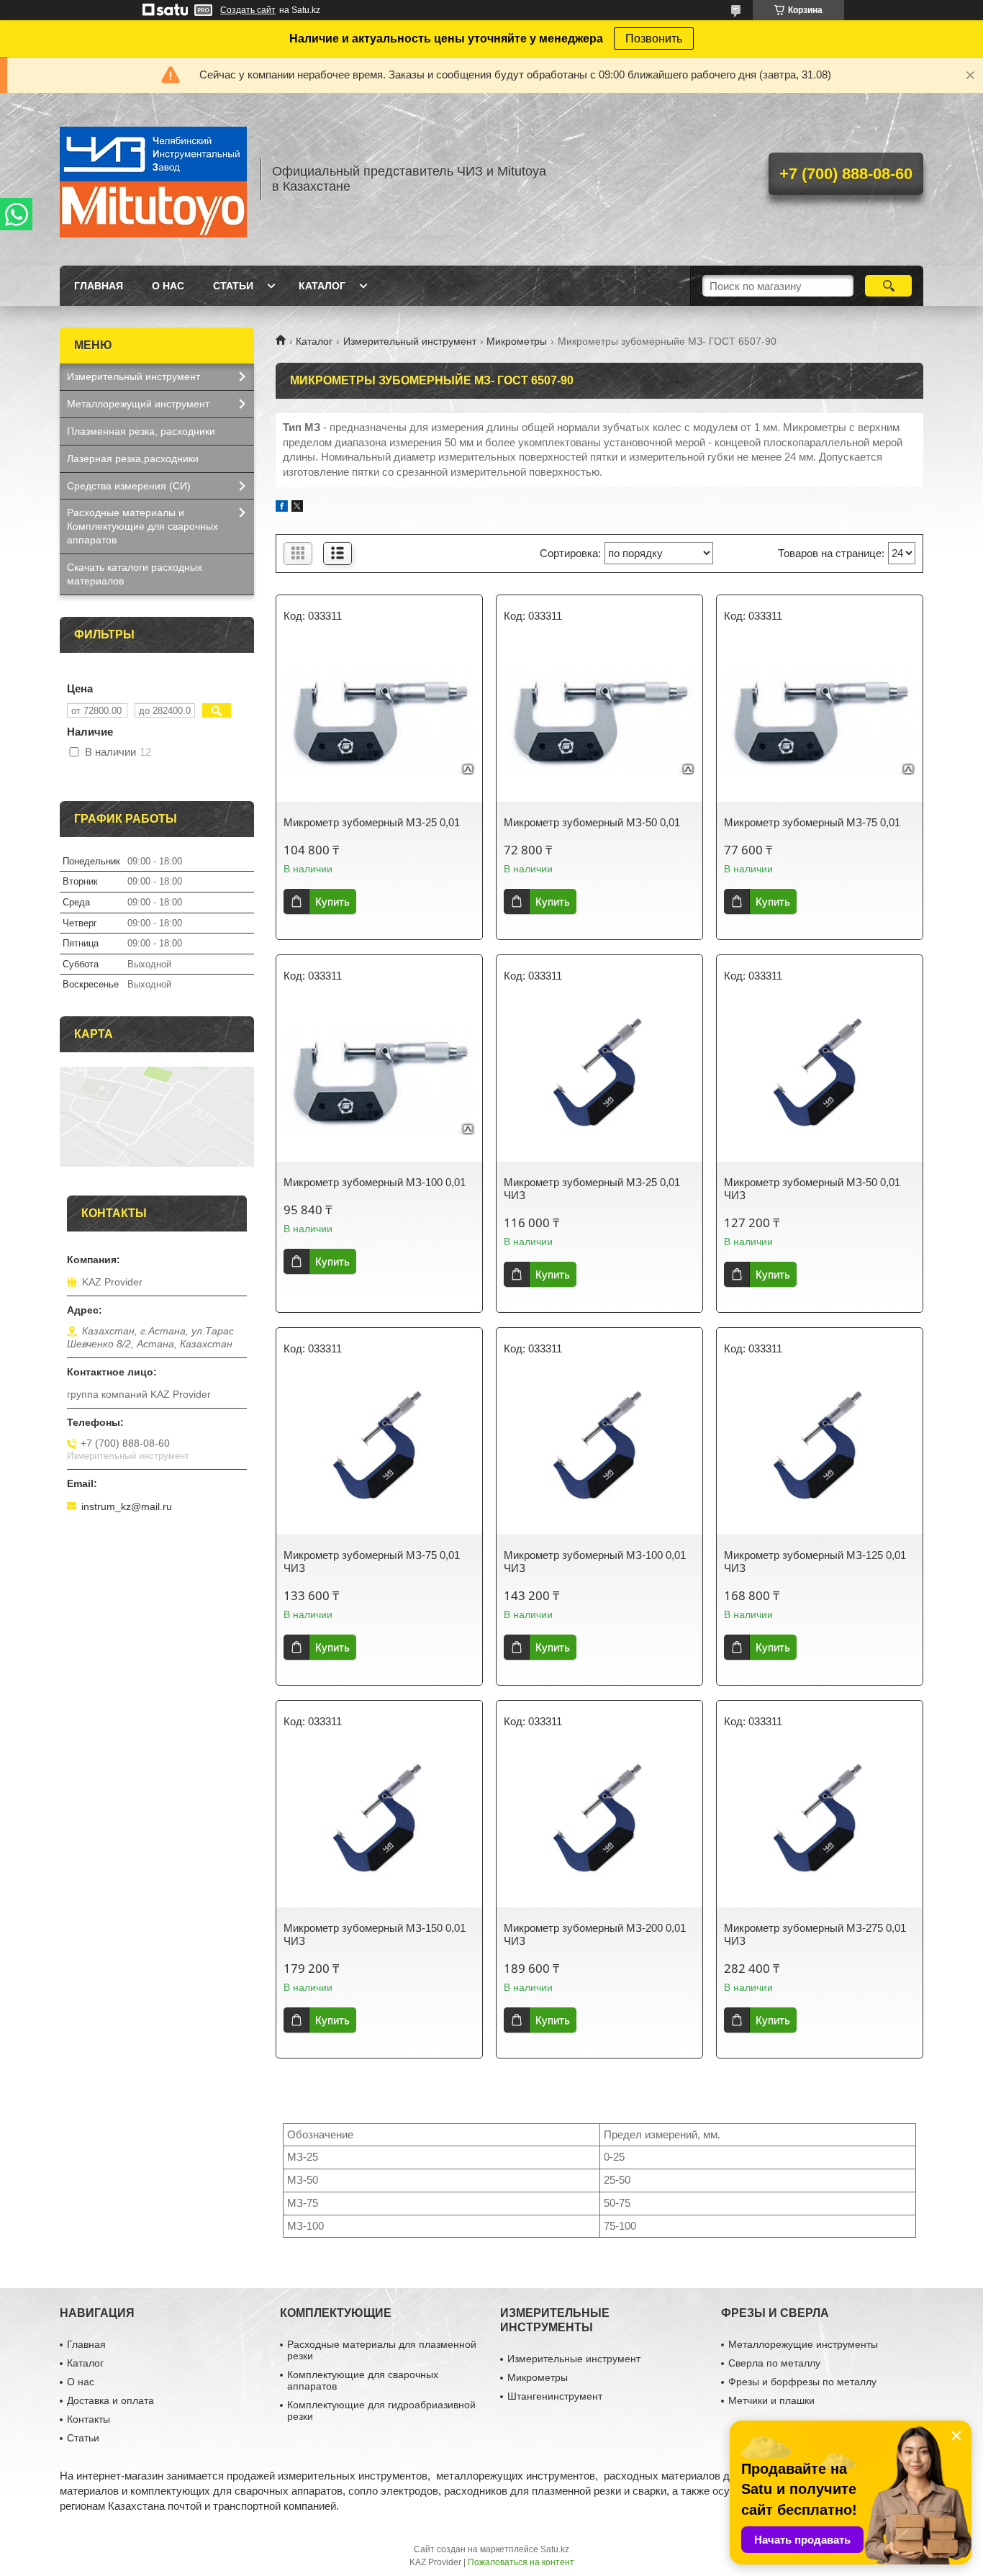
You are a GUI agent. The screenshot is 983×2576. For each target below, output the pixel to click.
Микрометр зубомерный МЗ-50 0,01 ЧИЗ (812, 1189)
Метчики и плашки (771, 2400)
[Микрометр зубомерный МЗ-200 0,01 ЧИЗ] (599, 1828)
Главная (99, 286)
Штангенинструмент (555, 2396)
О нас (168, 286)
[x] (297, 508)
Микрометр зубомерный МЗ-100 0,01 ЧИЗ (595, 1562)
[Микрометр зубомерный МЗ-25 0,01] (379, 723)
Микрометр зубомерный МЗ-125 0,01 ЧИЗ (815, 1562)
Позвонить (654, 39)
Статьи (233, 286)
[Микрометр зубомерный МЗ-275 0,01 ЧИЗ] (820, 1828)
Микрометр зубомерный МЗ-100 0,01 (375, 1182)
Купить (332, 901)
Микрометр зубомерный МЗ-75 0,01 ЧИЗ (372, 1562)
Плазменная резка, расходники (141, 431)
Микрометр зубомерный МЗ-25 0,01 (372, 822)
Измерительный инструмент (410, 341)
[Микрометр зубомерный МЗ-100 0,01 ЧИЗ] (599, 1455)
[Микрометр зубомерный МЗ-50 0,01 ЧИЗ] (820, 1083)
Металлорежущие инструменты (803, 2344)
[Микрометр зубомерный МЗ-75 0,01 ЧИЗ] (379, 1455)
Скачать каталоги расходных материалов (135, 574)
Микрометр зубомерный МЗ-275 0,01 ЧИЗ (815, 1934)
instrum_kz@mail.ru (127, 1506)
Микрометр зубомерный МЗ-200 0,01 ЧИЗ (595, 1934)
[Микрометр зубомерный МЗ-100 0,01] (379, 1083)
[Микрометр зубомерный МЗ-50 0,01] (599, 723)
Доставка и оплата (110, 2400)
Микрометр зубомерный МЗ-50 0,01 (592, 822)
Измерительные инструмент (574, 2359)
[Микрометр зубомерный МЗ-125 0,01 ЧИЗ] (820, 1455)
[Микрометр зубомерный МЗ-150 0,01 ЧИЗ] (379, 1828)
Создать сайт (248, 10)
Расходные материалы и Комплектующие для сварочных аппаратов (142, 526)
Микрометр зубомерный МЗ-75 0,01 (812, 822)
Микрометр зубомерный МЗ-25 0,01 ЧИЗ (592, 1189)
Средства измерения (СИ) (129, 486)
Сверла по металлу (774, 2363)
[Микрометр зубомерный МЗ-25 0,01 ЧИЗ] (599, 1083)
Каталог (322, 286)
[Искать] (888, 286)
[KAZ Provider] (153, 179)
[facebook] (282, 508)
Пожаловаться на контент (521, 2562)
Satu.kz (555, 2549)
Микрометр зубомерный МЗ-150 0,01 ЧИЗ (375, 1934)
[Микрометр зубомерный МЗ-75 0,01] (820, 723)
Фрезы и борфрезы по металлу (802, 2382)
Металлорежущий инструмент (138, 404)
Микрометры (517, 341)
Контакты (89, 2419)
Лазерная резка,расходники (133, 458)
